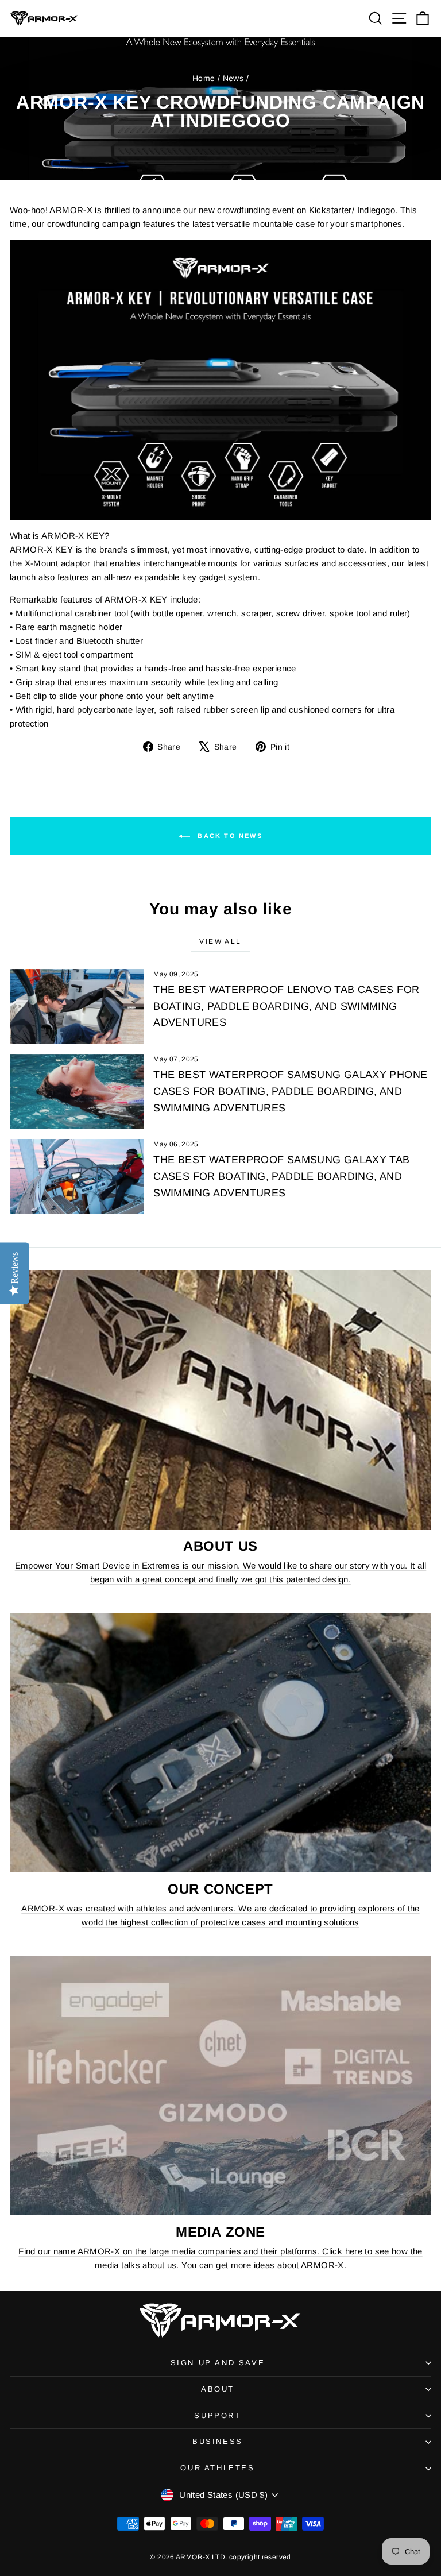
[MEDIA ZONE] (220, 2086)
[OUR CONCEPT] (220, 1743)
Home (204, 78)
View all (220, 941)
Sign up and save (218, 2363)
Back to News (229, 835)
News (233, 78)
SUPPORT (217, 2415)
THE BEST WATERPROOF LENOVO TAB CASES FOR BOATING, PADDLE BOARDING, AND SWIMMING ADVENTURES (286, 1006)
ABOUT (218, 2389)
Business (218, 2441)
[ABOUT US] (220, 1400)
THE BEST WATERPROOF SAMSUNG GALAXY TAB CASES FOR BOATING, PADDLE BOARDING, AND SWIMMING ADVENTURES (281, 1176)
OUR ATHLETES (217, 2468)
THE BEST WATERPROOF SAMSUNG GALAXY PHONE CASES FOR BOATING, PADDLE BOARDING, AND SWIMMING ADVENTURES (290, 1091)
